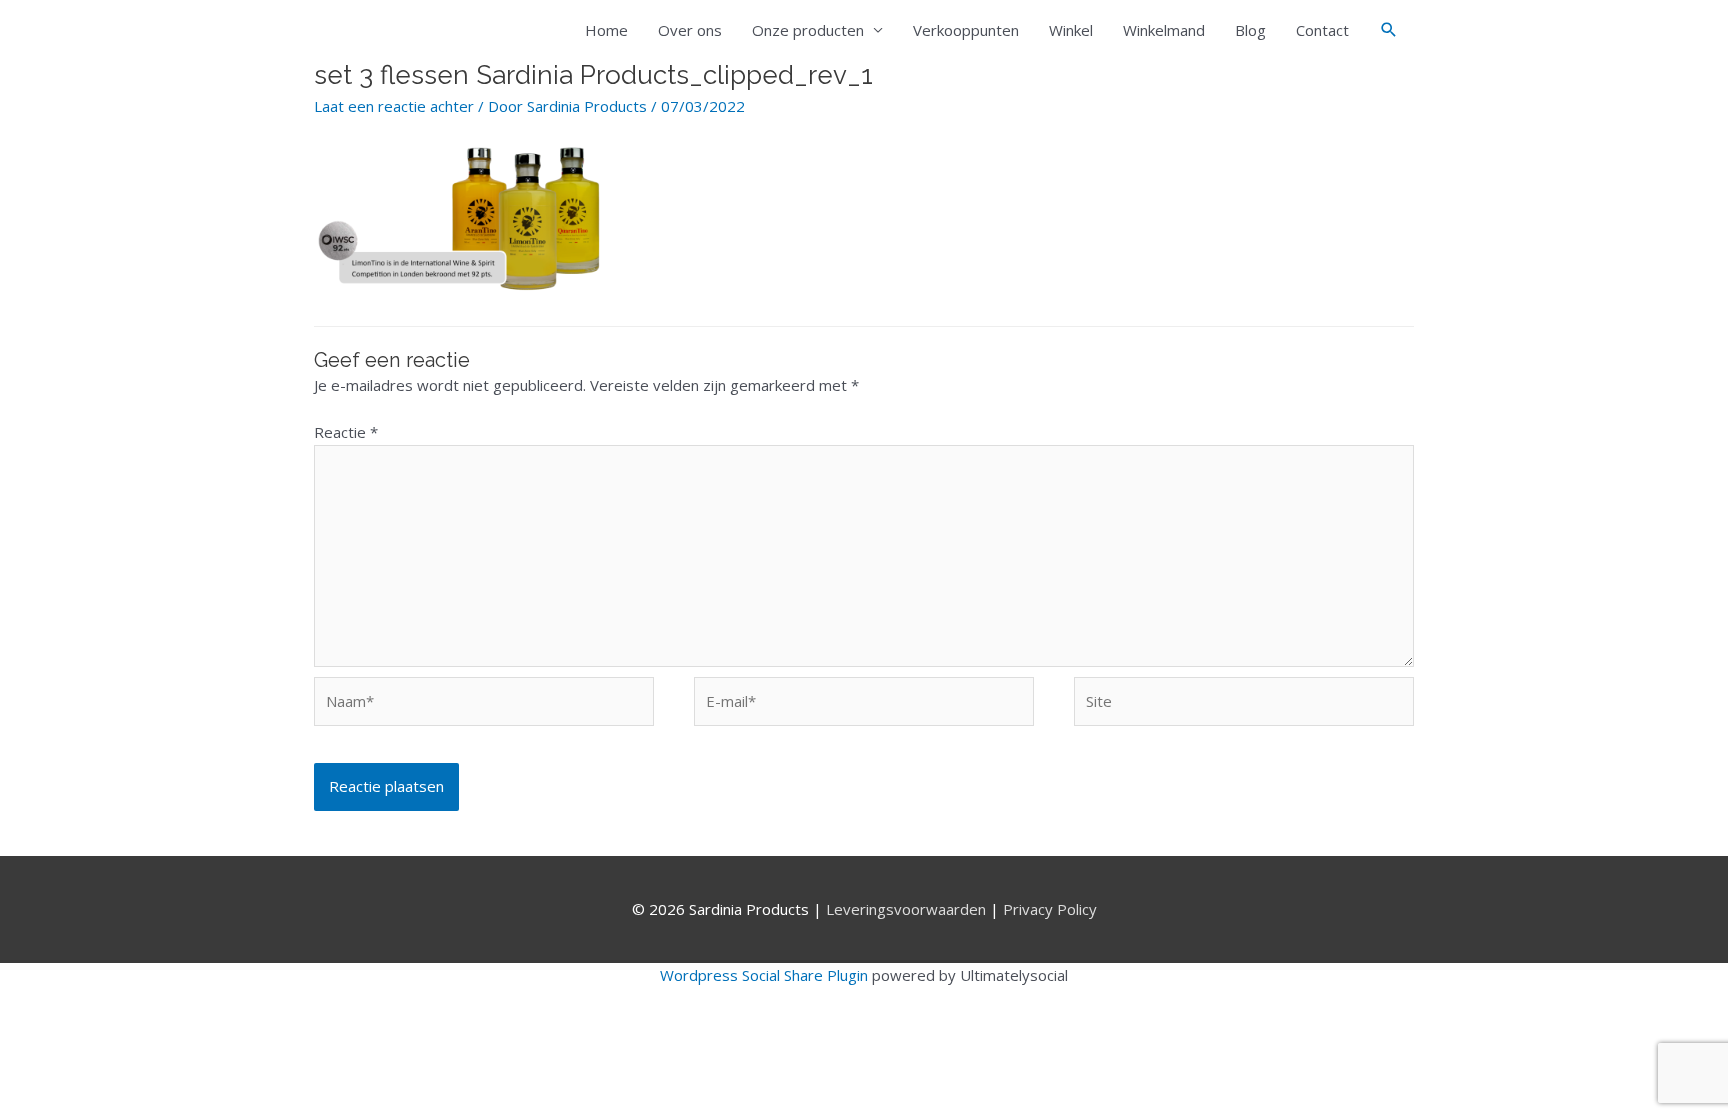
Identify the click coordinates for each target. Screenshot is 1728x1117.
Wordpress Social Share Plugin (766, 975)
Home (606, 30)
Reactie (346, 432)
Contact (1322, 30)
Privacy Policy (1050, 909)
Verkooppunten (966, 30)
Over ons (690, 30)
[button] (1389, 30)
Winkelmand (1164, 30)
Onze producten (808, 30)
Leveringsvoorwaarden (906, 909)
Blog (1250, 30)
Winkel (1071, 30)
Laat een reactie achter (394, 106)
